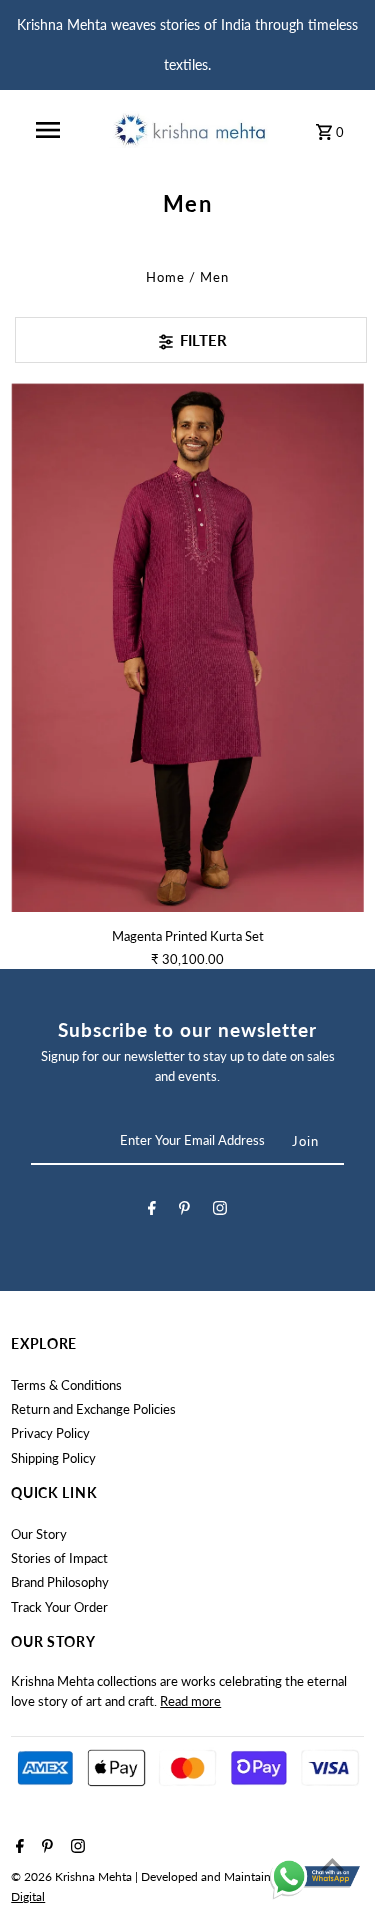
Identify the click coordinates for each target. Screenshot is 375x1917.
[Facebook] (152, 1211)
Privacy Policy (50, 1433)
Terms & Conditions (66, 1385)
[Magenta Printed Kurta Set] (187, 647)
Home (165, 277)
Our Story (39, 1534)
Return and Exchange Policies (93, 1409)
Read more (190, 1701)
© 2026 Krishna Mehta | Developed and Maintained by (157, 1876)
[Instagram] (220, 1211)
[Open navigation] (48, 130)
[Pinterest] (184, 1211)
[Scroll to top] (332, 1864)
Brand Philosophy (60, 1582)
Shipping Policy (53, 1458)
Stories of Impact (59, 1558)
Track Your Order (59, 1607)
